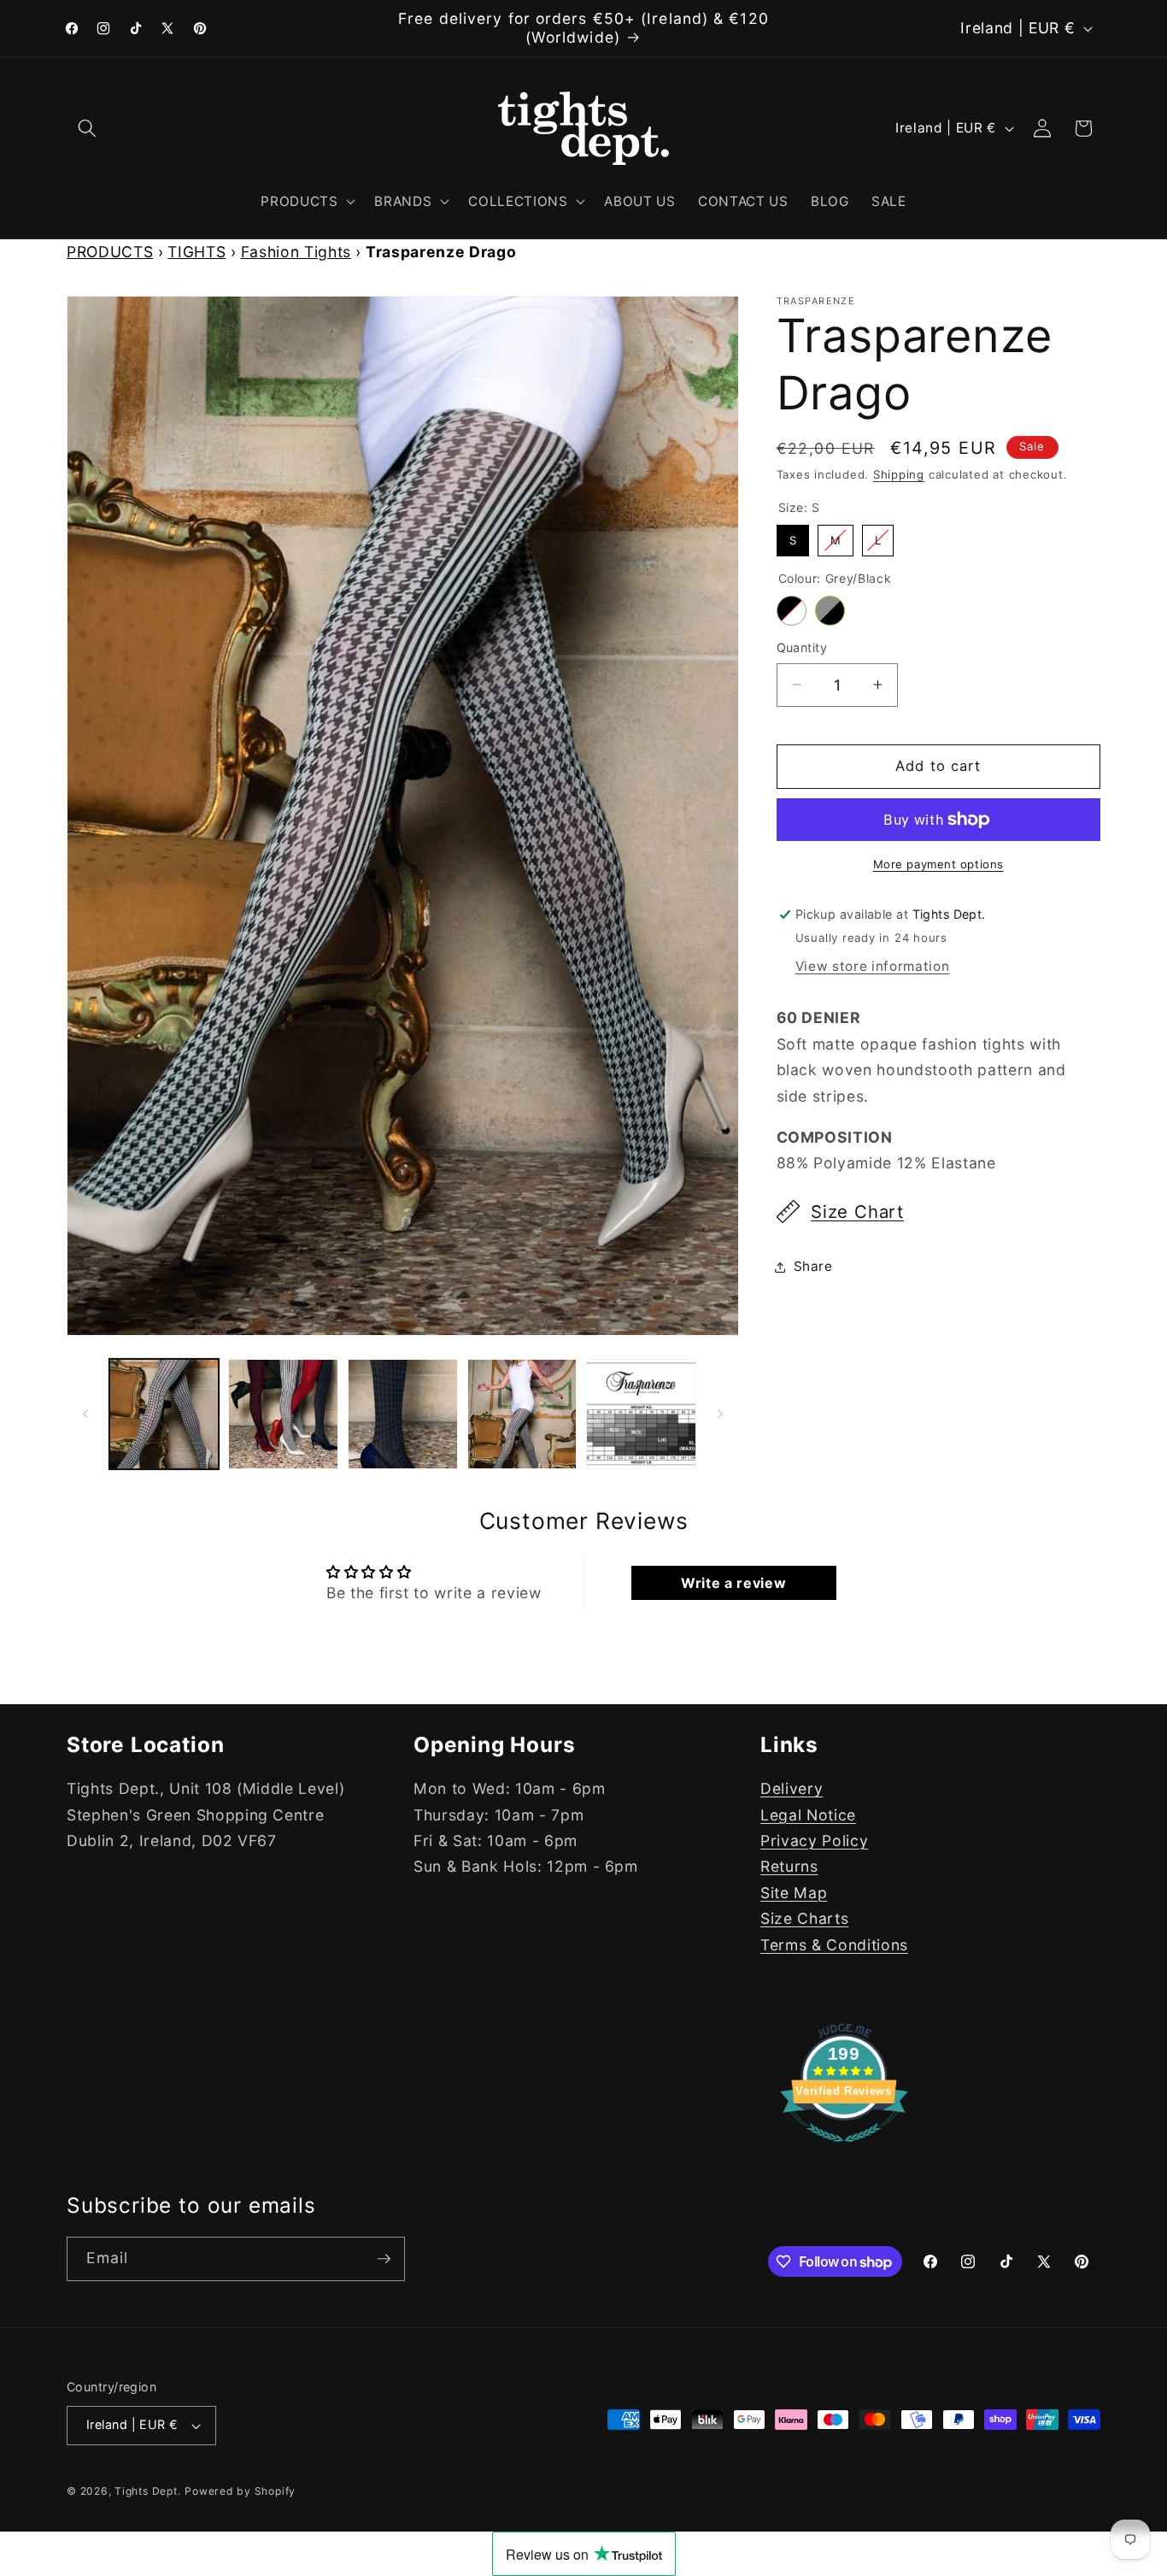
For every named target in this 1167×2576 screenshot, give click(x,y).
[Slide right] (720, 1414)
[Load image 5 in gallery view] (641, 1414)
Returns (789, 1866)
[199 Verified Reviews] (844, 2150)
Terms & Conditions (834, 1944)
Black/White (792, 611)
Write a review (733, 1583)
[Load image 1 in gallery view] (164, 1414)
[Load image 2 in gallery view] (283, 1414)
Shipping (899, 474)
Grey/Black (830, 611)
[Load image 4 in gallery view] (522, 1414)
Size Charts (804, 1918)
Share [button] (813, 1266)
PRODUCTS (110, 252)
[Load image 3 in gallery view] (403, 1414)
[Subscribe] (384, 2259)
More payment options (938, 864)
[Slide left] (85, 1414)
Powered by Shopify (240, 2492)
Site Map (794, 1892)
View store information (873, 966)
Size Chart (857, 1212)
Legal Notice (808, 1814)
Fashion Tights (296, 252)
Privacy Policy (814, 1840)
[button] (87, 128)
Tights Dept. (147, 2492)
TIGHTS (196, 252)
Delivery (792, 1788)
